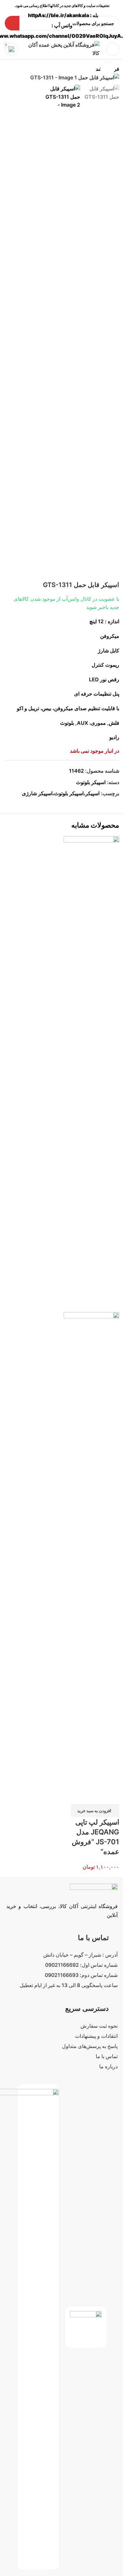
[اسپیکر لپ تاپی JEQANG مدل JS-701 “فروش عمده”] (91, 1074)
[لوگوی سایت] (62, 49)
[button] (95, 1811)
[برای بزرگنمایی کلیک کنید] (107, 70)
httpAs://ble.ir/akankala (59, 15)
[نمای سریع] (111, 1796)
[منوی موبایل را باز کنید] (113, 49)
